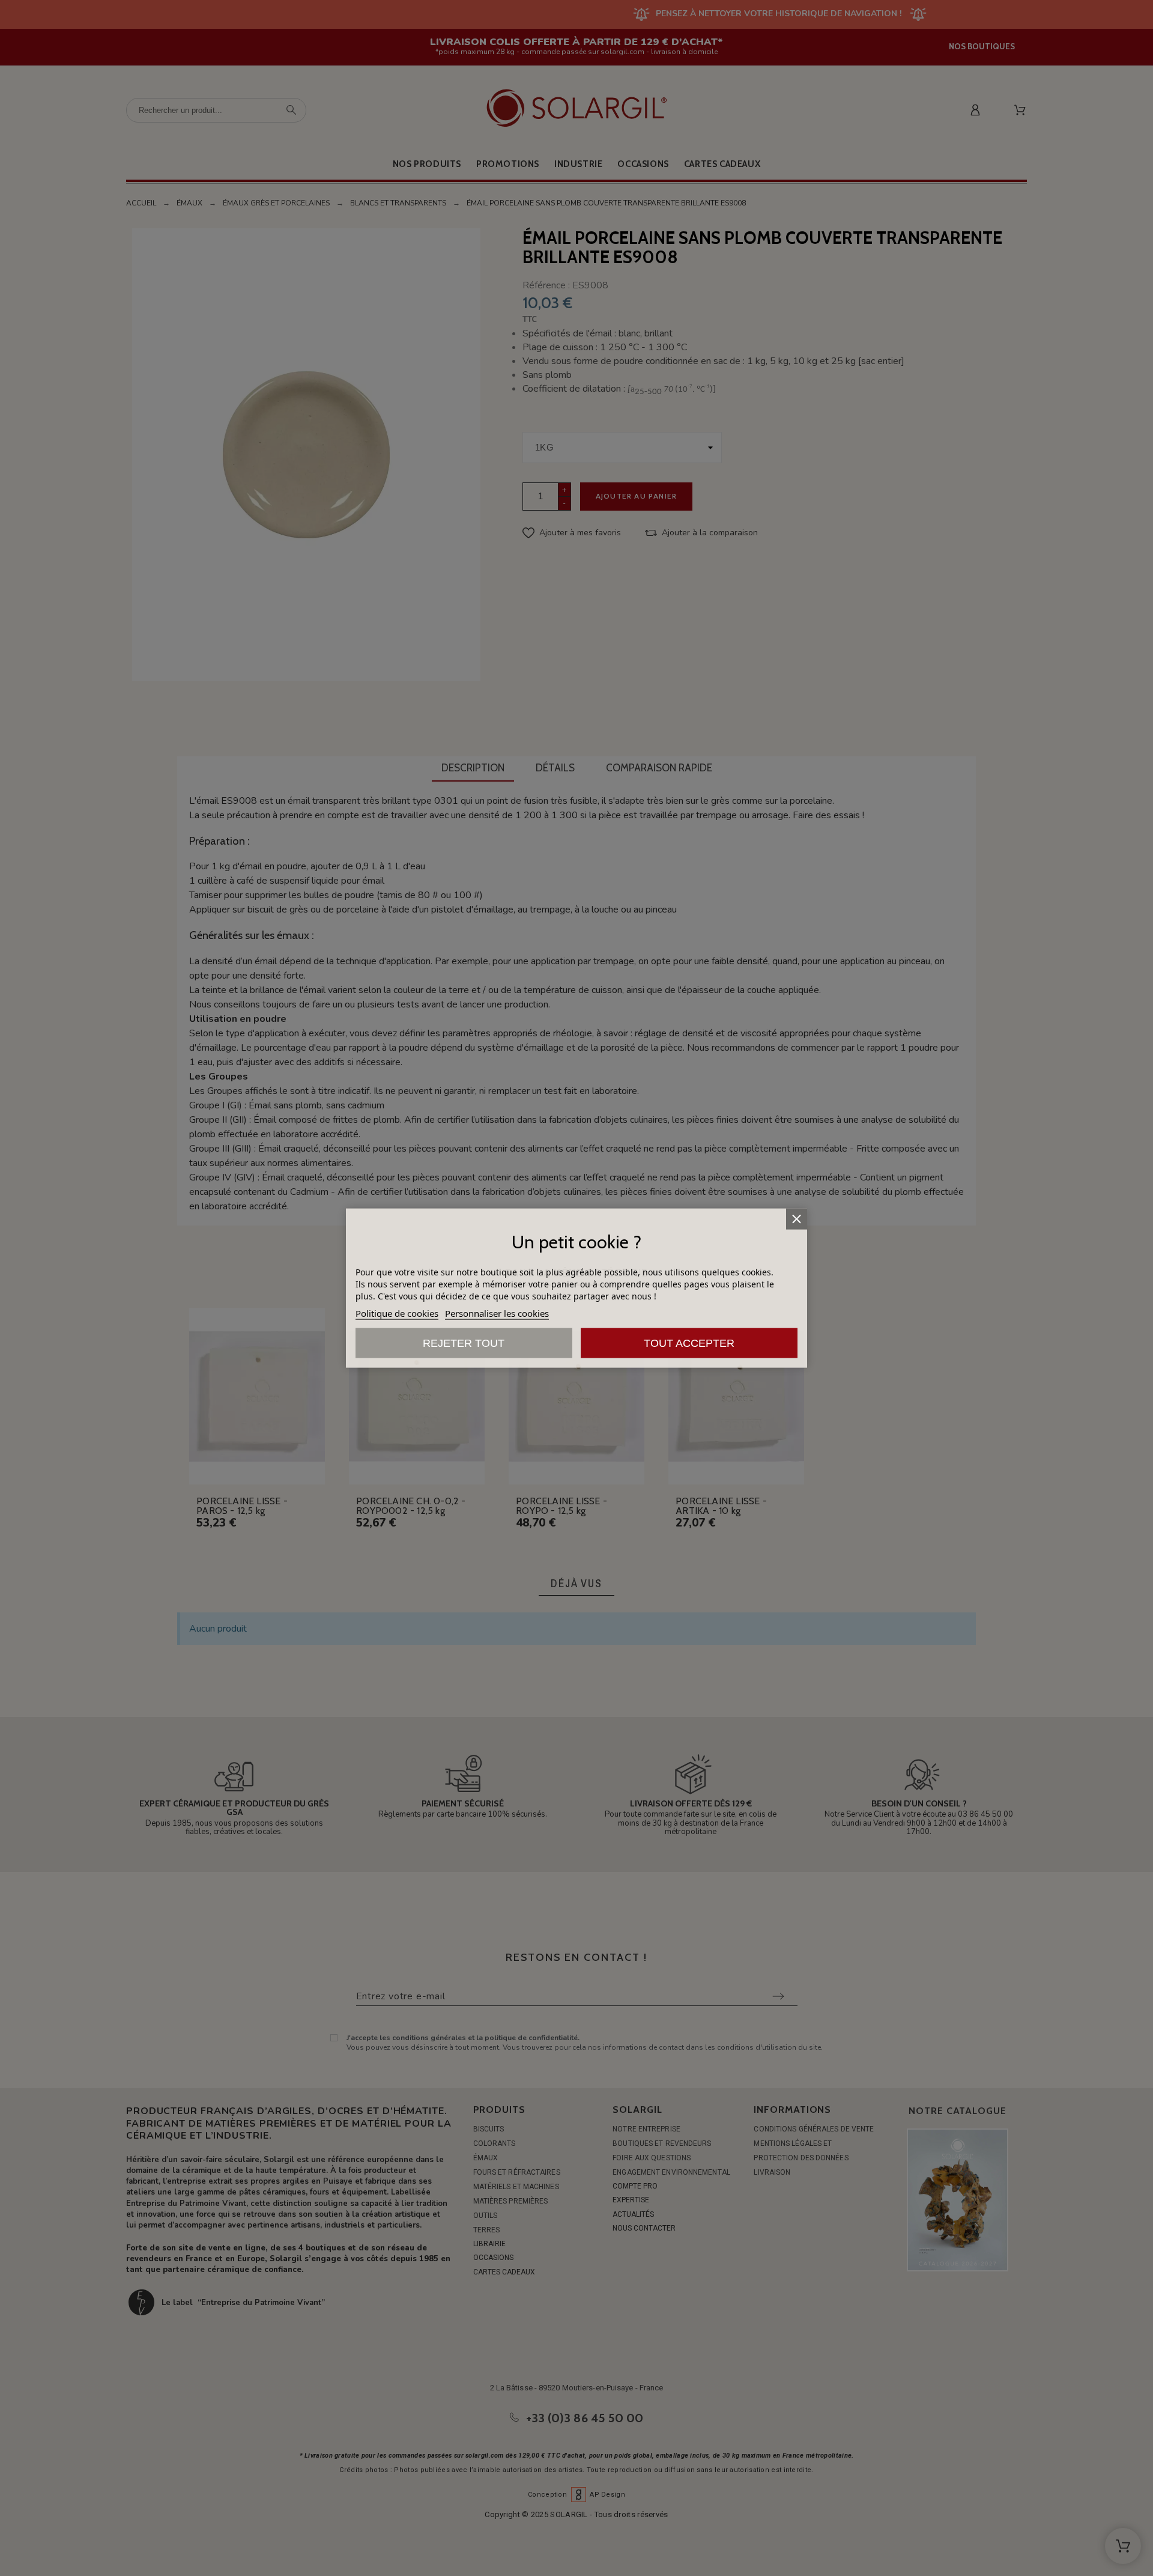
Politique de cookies (397, 1313)
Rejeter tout (464, 1343)
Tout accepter (689, 1343)
